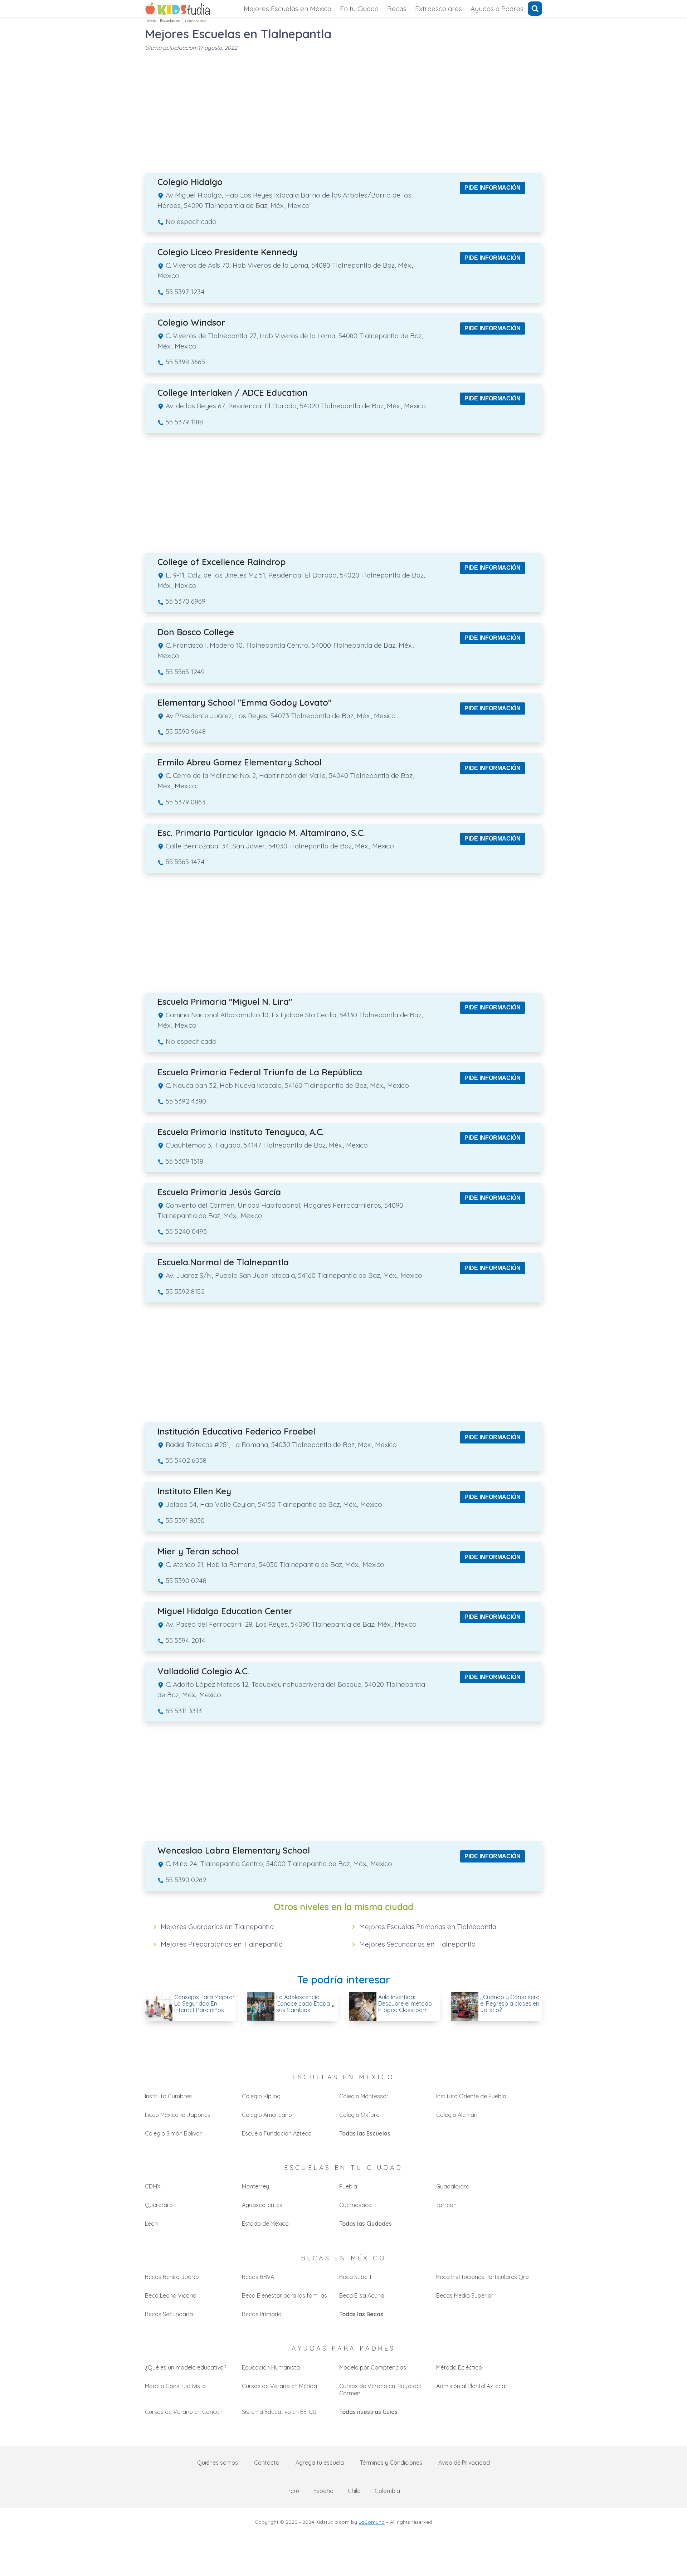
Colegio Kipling (261, 2096)
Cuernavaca (355, 2205)
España (323, 2491)
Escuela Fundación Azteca (277, 2133)
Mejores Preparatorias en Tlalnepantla (222, 1944)
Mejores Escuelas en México (288, 9)
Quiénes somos (218, 2463)
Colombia (387, 2491)
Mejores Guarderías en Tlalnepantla (217, 1927)
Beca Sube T (356, 2277)
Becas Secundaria (169, 2314)
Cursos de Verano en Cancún (184, 2412)
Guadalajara (453, 2186)
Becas (397, 9)
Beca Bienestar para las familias (284, 2295)
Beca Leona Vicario (171, 2295)
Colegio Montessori (364, 2096)
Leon (151, 2224)
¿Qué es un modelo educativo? (186, 2367)
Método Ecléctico (459, 2367)
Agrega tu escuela (320, 2463)
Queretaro (159, 2205)
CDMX (153, 2186)
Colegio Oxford (359, 2115)
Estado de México (265, 2224)
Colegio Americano (267, 2115)
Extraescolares (438, 9)
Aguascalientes (262, 2205)
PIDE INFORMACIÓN (493, 188)
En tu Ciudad (359, 9)
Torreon (446, 2205)
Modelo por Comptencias (373, 2367)
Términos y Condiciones (391, 2463)
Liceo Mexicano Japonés (178, 2115)
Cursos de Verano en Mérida (279, 2386)
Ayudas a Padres (497, 9)
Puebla (348, 2186)
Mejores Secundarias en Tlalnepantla (417, 1944)
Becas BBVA (258, 2277)
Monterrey (255, 2186)
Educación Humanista (271, 2367)
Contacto (267, 2463)
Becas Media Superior (465, 2295)
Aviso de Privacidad (464, 2463)
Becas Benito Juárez (172, 2277)
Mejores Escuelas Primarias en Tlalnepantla (428, 1927)
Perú (293, 2491)
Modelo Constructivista (175, 2386)
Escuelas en (170, 21)
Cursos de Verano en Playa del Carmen (380, 2390)
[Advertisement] (343, 108)
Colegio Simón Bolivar (173, 2133)
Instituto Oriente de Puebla (471, 2096)
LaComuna (372, 2522)
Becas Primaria (262, 2314)
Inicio (151, 21)
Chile (354, 2491)
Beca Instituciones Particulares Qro (483, 2277)
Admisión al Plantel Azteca (471, 2386)
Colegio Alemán (457, 2115)
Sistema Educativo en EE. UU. (280, 2412)
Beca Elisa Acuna (362, 2295)
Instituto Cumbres (168, 2096)
